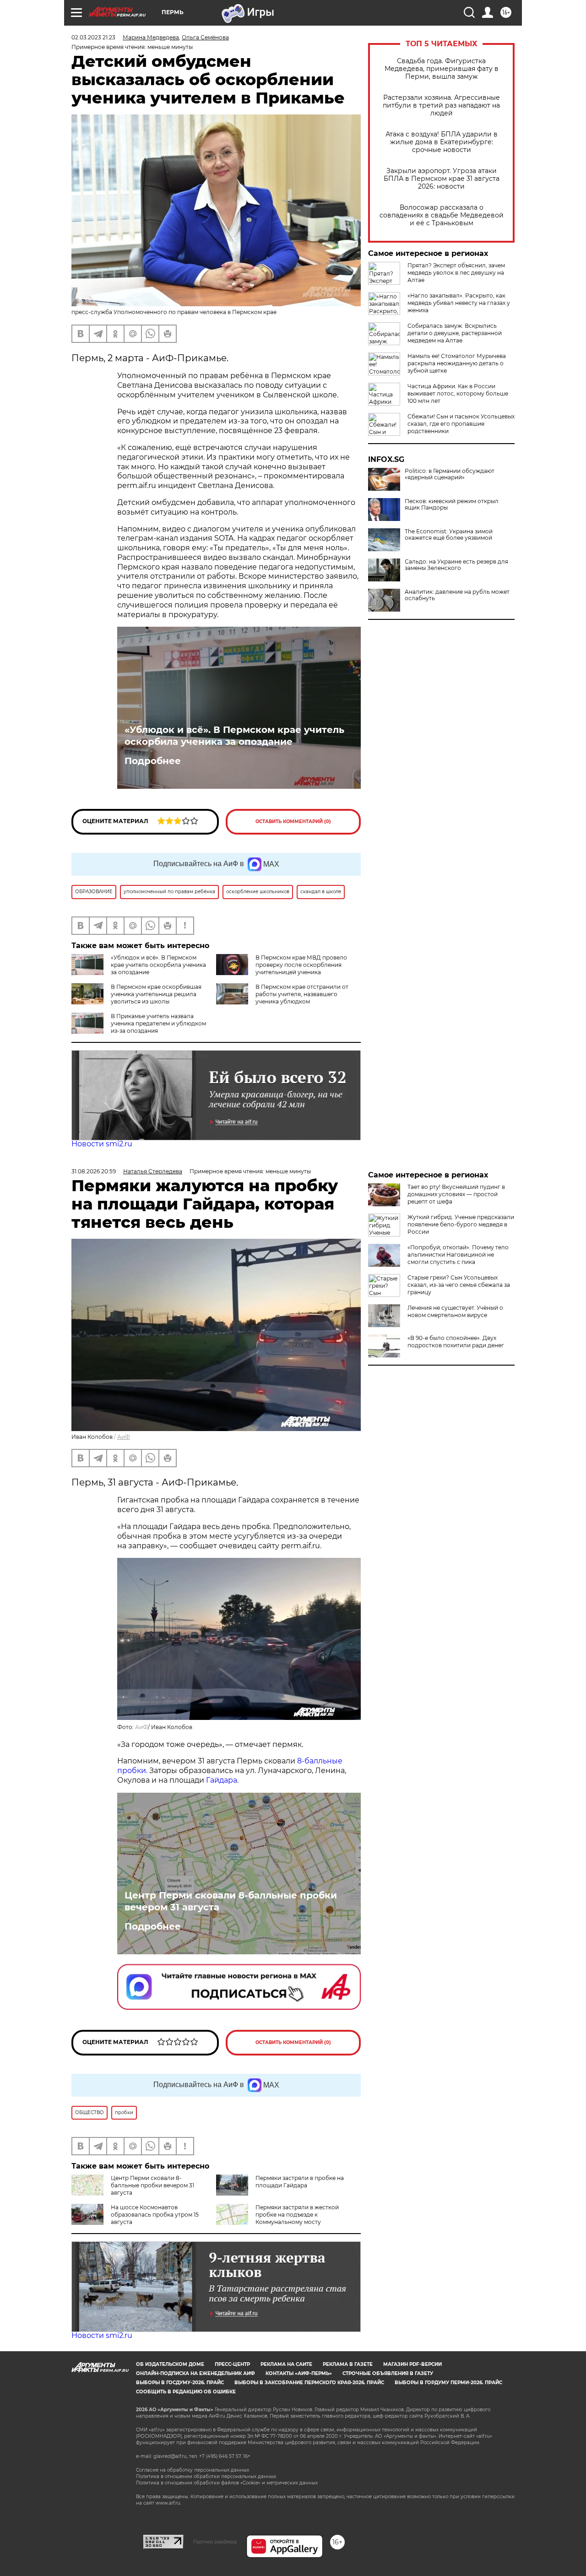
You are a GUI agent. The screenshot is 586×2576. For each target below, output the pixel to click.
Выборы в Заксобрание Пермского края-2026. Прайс (309, 2383)
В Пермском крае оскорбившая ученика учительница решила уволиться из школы (156, 994)
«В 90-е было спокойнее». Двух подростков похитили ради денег (456, 1342)
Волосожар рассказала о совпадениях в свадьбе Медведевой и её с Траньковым (442, 215)
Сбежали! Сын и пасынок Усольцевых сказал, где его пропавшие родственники (461, 424)
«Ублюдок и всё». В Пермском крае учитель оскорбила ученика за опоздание (234, 736)
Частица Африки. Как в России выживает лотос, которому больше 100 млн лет (458, 393)
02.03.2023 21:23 (93, 37)
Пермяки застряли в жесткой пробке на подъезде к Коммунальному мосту (297, 2215)
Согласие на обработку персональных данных (193, 2470)
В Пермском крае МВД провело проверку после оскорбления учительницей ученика (301, 965)
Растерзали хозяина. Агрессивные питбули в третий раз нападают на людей (441, 106)
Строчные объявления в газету (388, 2373)
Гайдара (222, 1780)
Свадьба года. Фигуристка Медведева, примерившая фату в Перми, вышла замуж (442, 69)
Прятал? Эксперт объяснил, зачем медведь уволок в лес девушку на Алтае (456, 273)
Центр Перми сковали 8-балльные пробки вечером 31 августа (231, 1901)
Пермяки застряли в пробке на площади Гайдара (300, 2182)
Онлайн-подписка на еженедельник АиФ (195, 2373)
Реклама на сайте (286, 2364)
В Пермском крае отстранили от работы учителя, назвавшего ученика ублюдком (302, 994)
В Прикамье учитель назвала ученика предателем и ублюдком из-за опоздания (158, 1023)
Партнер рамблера (215, 2542)
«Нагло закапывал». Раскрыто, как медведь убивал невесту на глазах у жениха (459, 303)
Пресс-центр (232, 2364)
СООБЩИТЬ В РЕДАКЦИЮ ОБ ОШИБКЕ (186, 2392)
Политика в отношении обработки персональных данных (206, 2476)
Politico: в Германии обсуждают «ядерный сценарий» (450, 474)
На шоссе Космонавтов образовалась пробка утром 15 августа (155, 2215)
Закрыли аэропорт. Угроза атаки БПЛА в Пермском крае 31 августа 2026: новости (442, 179)
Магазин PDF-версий (412, 2364)
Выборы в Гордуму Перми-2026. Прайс (448, 2383)
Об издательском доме (170, 2364)
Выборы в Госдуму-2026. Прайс (180, 2383)
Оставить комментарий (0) (293, 822)
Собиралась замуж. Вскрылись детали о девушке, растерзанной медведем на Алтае (455, 333)
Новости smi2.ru (102, 1144)
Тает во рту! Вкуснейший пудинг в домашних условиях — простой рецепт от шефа (456, 1194)
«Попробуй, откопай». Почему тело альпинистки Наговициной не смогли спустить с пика (458, 1255)
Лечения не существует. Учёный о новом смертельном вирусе (455, 1311)
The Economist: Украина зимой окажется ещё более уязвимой (449, 535)
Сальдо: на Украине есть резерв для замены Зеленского (456, 565)
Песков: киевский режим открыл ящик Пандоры (452, 504)
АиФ (124, 1437)
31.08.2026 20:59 (94, 1171)
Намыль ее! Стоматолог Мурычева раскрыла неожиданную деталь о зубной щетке (457, 363)
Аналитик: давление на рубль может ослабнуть (457, 595)
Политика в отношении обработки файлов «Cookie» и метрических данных (227, 2483)
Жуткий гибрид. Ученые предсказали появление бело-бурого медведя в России (461, 1224)
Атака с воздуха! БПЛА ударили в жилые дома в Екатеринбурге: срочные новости (442, 142)
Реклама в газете (348, 2364)
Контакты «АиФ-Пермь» (299, 2373)
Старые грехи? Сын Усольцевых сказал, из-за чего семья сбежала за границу (459, 1285)
